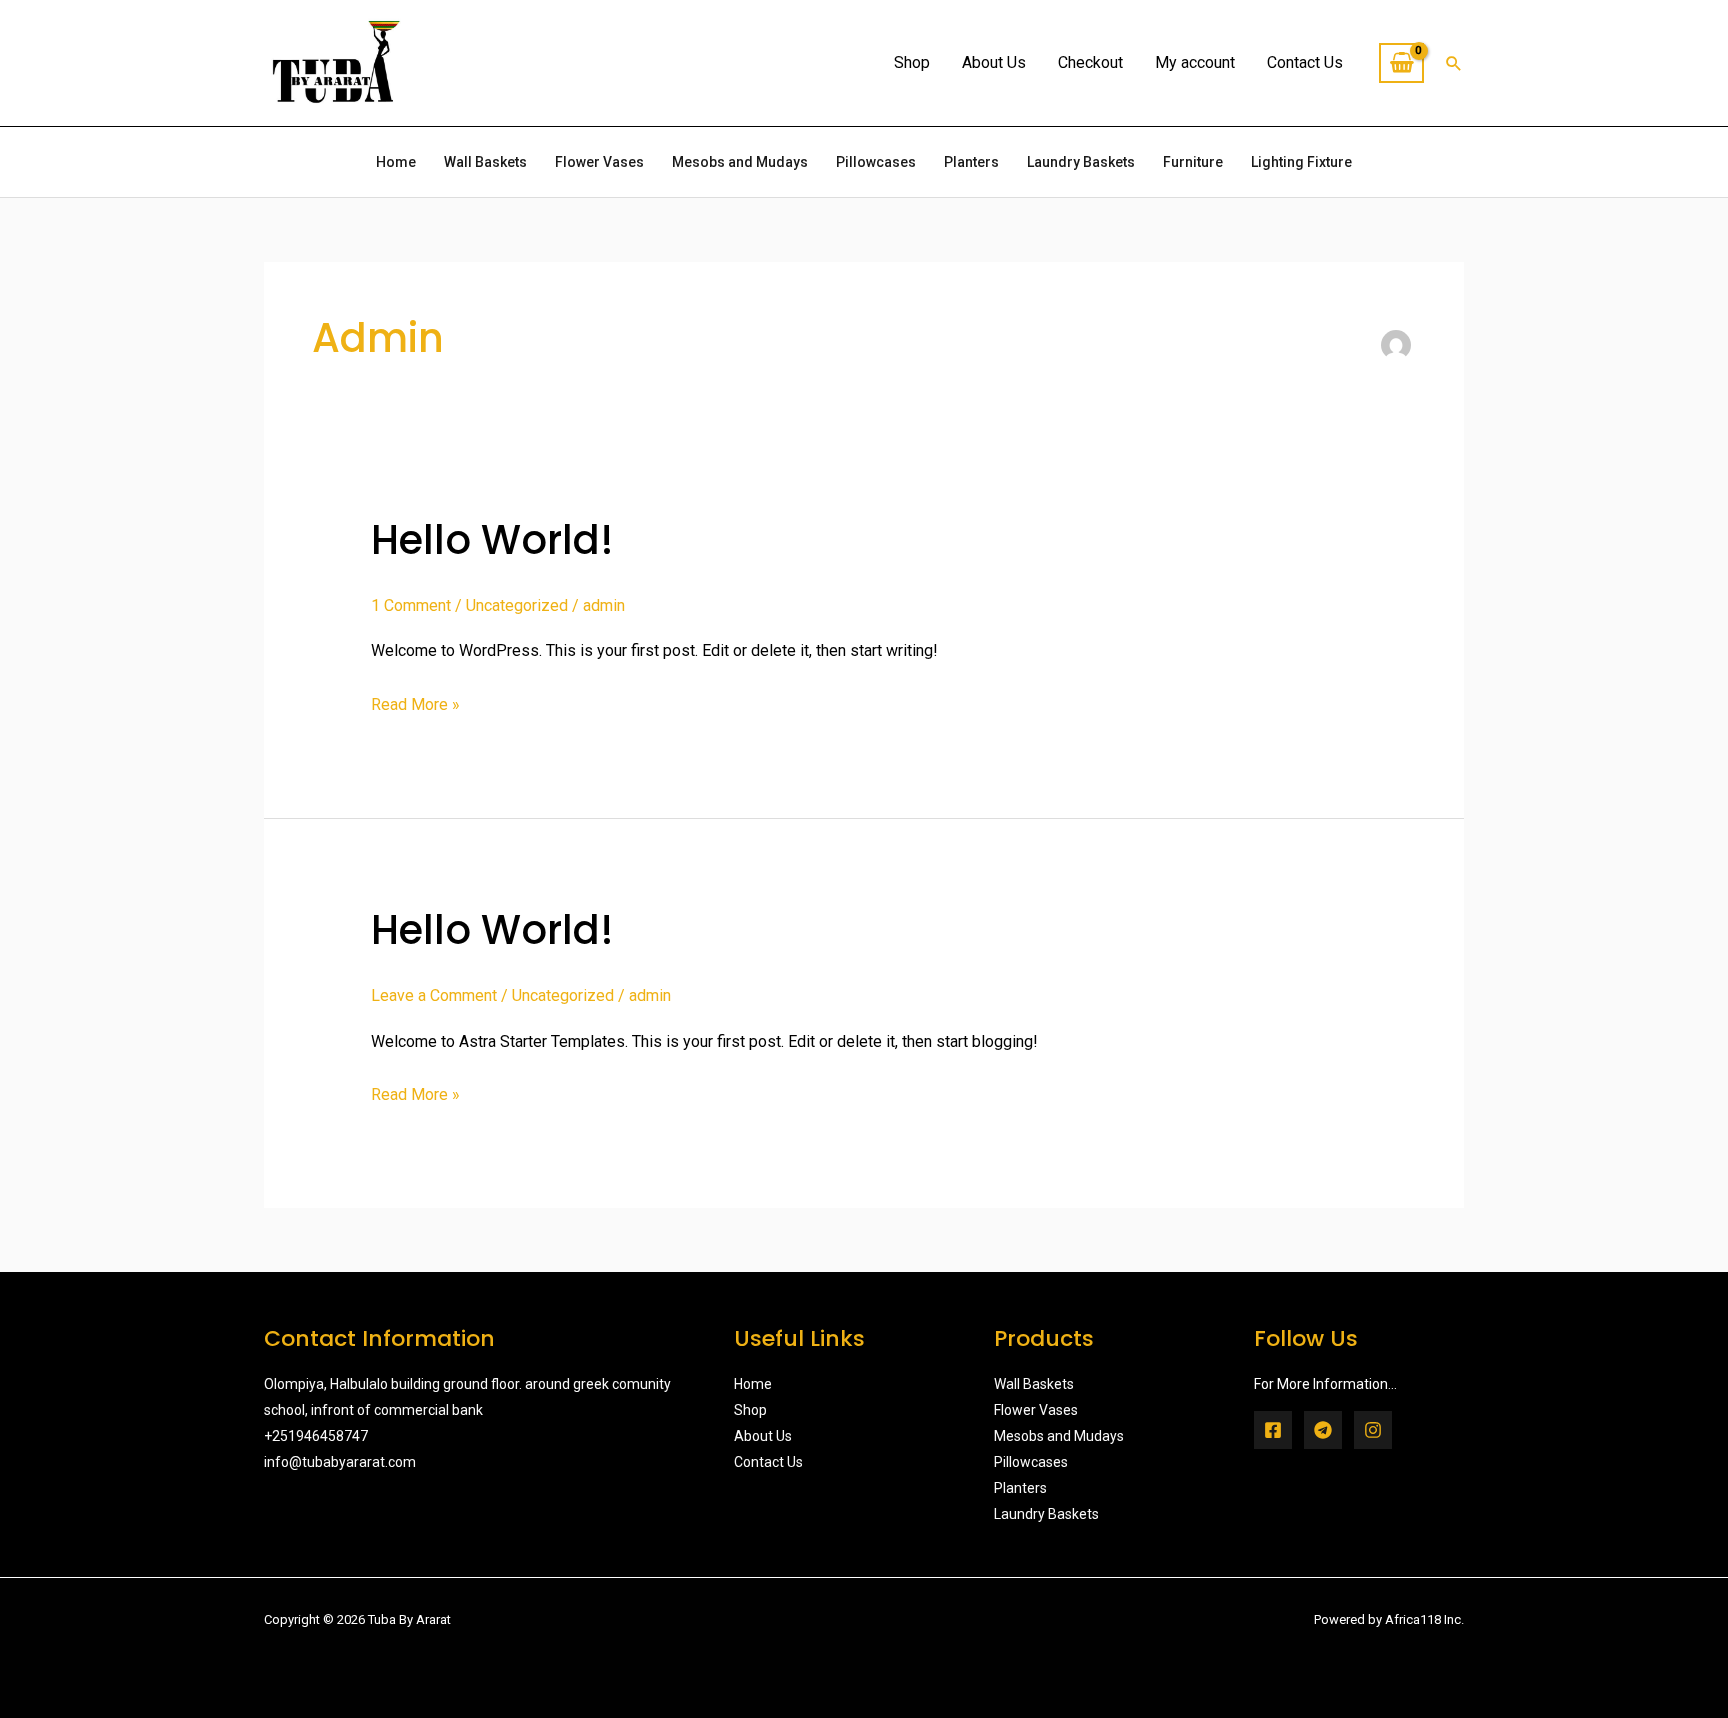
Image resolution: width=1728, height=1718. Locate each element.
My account (1195, 62)
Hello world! (492, 540)
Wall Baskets (485, 162)
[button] (1454, 63)
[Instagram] (1373, 1430)
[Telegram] (1323, 1430)
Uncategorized (517, 605)
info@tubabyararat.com (340, 1462)
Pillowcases (876, 162)
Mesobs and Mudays (740, 162)
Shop (912, 62)
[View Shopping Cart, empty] (1401, 63)
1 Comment (411, 605)
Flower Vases (599, 162)
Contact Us (1305, 62)
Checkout (1090, 62)
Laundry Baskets (1081, 162)
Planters (971, 162)
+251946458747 (316, 1436)
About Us (994, 62)
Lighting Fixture (1301, 162)
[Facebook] (1273, 1430)
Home (396, 162)
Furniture (1193, 162)
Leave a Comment (434, 995)
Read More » (415, 702)
